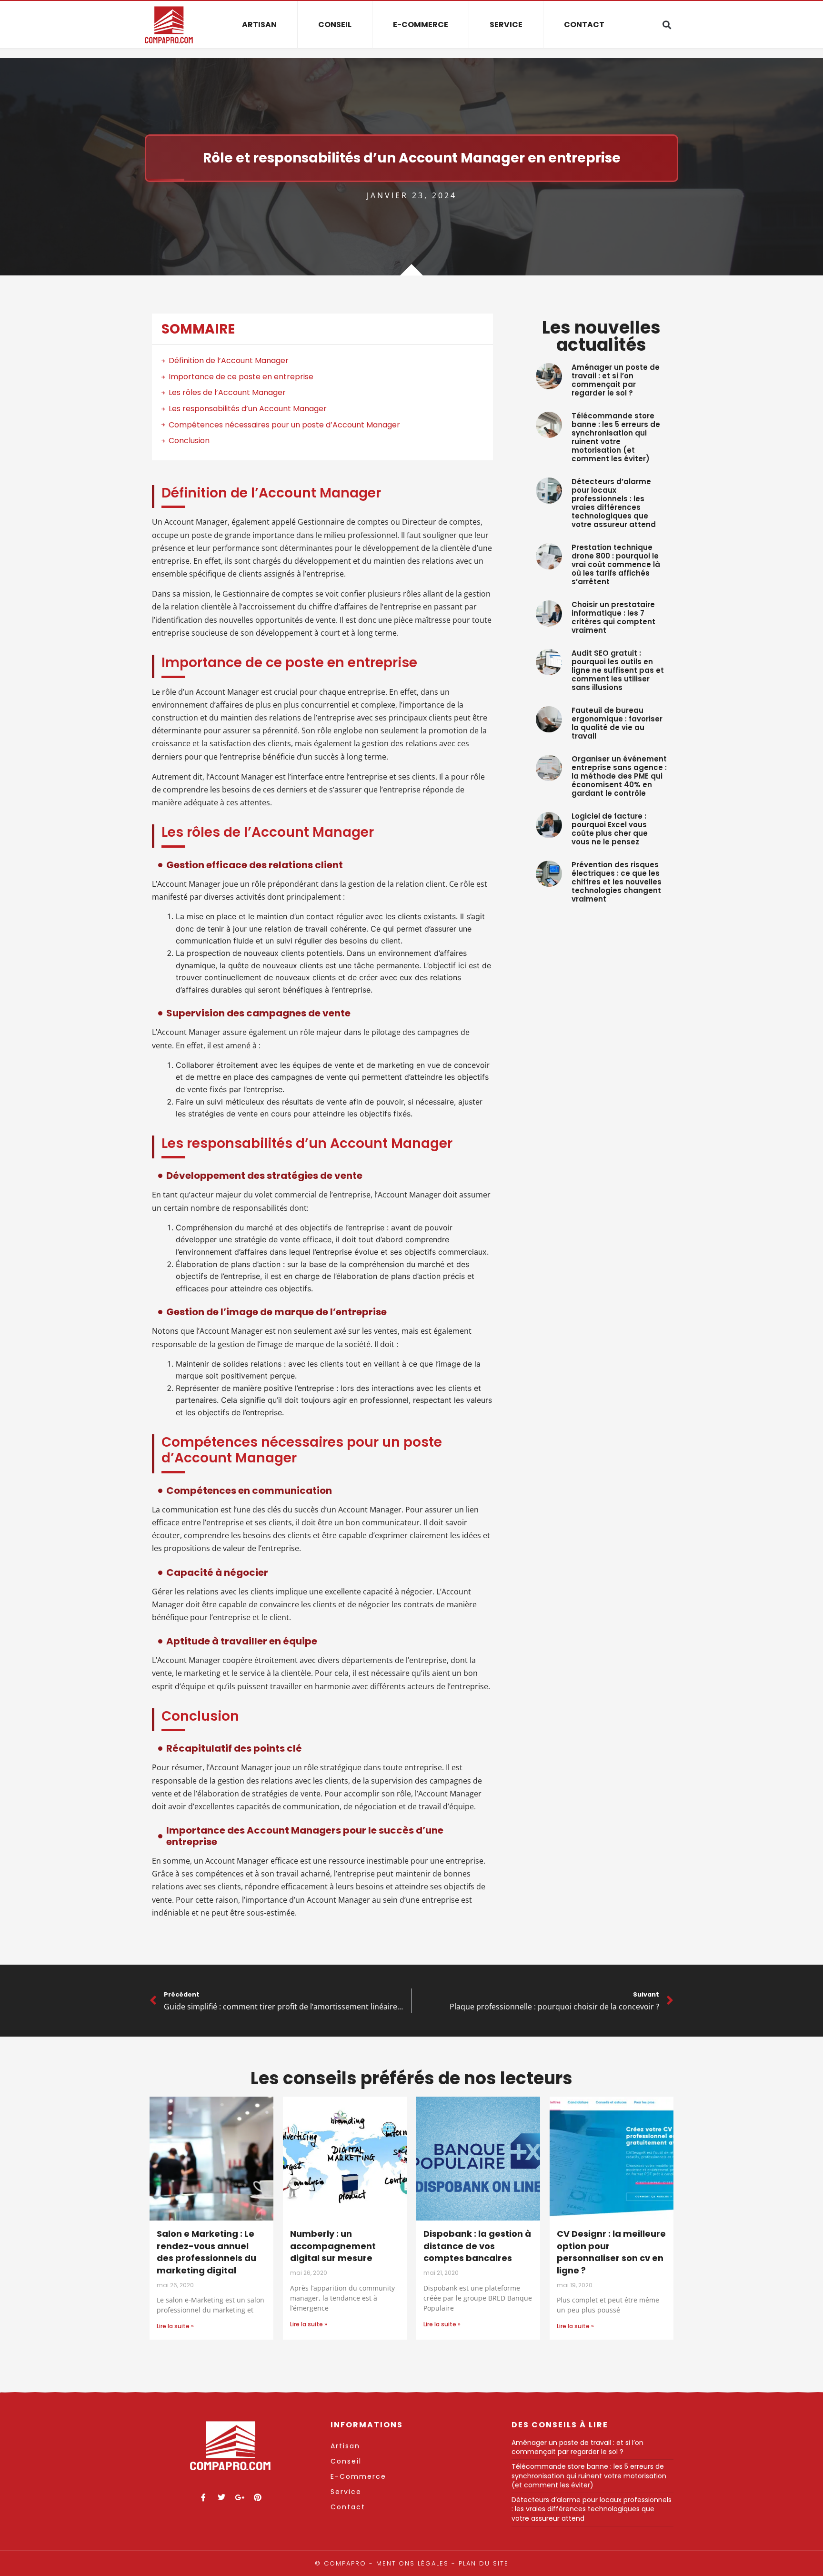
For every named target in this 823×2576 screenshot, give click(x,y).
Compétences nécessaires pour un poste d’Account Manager (284, 425)
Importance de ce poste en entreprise (241, 377)
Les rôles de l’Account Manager (227, 392)
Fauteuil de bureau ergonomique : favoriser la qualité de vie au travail (617, 723)
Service (506, 25)
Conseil (335, 25)
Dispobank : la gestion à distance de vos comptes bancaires (477, 2246)
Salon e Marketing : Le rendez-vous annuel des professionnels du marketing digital (206, 2252)
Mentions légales (412, 2563)
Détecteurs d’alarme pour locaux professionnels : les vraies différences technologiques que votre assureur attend (614, 503)
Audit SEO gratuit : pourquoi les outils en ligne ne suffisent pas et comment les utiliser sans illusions (618, 670)
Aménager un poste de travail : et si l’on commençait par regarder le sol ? (616, 380)
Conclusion (189, 441)
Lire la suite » (175, 2326)
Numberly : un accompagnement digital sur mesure (333, 2246)
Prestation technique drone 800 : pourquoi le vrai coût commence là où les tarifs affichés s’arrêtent (616, 564)
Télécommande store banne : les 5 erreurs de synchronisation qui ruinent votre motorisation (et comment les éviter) (616, 437)
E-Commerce (421, 25)
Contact (584, 25)
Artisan (259, 25)
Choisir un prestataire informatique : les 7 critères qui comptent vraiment (613, 617)
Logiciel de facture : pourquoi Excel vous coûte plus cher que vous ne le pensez (610, 829)
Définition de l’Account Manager (229, 360)
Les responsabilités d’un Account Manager (248, 409)
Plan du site (484, 2563)
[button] (667, 25)
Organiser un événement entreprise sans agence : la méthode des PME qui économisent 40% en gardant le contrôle (619, 776)
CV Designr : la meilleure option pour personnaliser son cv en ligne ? (611, 2252)
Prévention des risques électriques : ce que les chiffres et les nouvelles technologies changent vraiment (617, 882)
